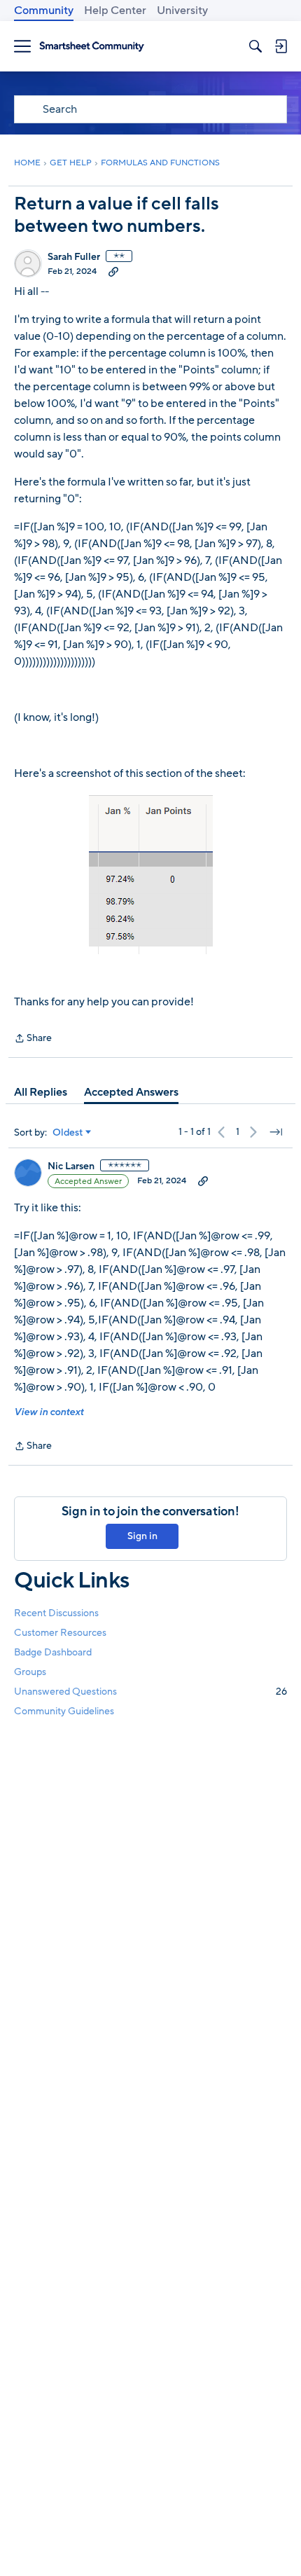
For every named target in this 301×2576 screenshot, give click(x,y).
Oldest (68, 1133)
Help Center (115, 11)
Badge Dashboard (53, 1652)
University (182, 11)
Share (33, 1039)
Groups (30, 1672)
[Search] (255, 46)
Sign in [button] (142, 1536)
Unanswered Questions (150, 1692)
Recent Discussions (56, 1613)
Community (44, 11)
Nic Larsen (71, 1166)
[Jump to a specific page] (276, 1132)
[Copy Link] (113, 271)
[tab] (41, 1092)
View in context (49, 1412)
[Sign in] (281, 46)
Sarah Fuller (74, 257)
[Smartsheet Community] (92, 47)
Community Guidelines (64, 1711)
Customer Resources (60, 1633)
